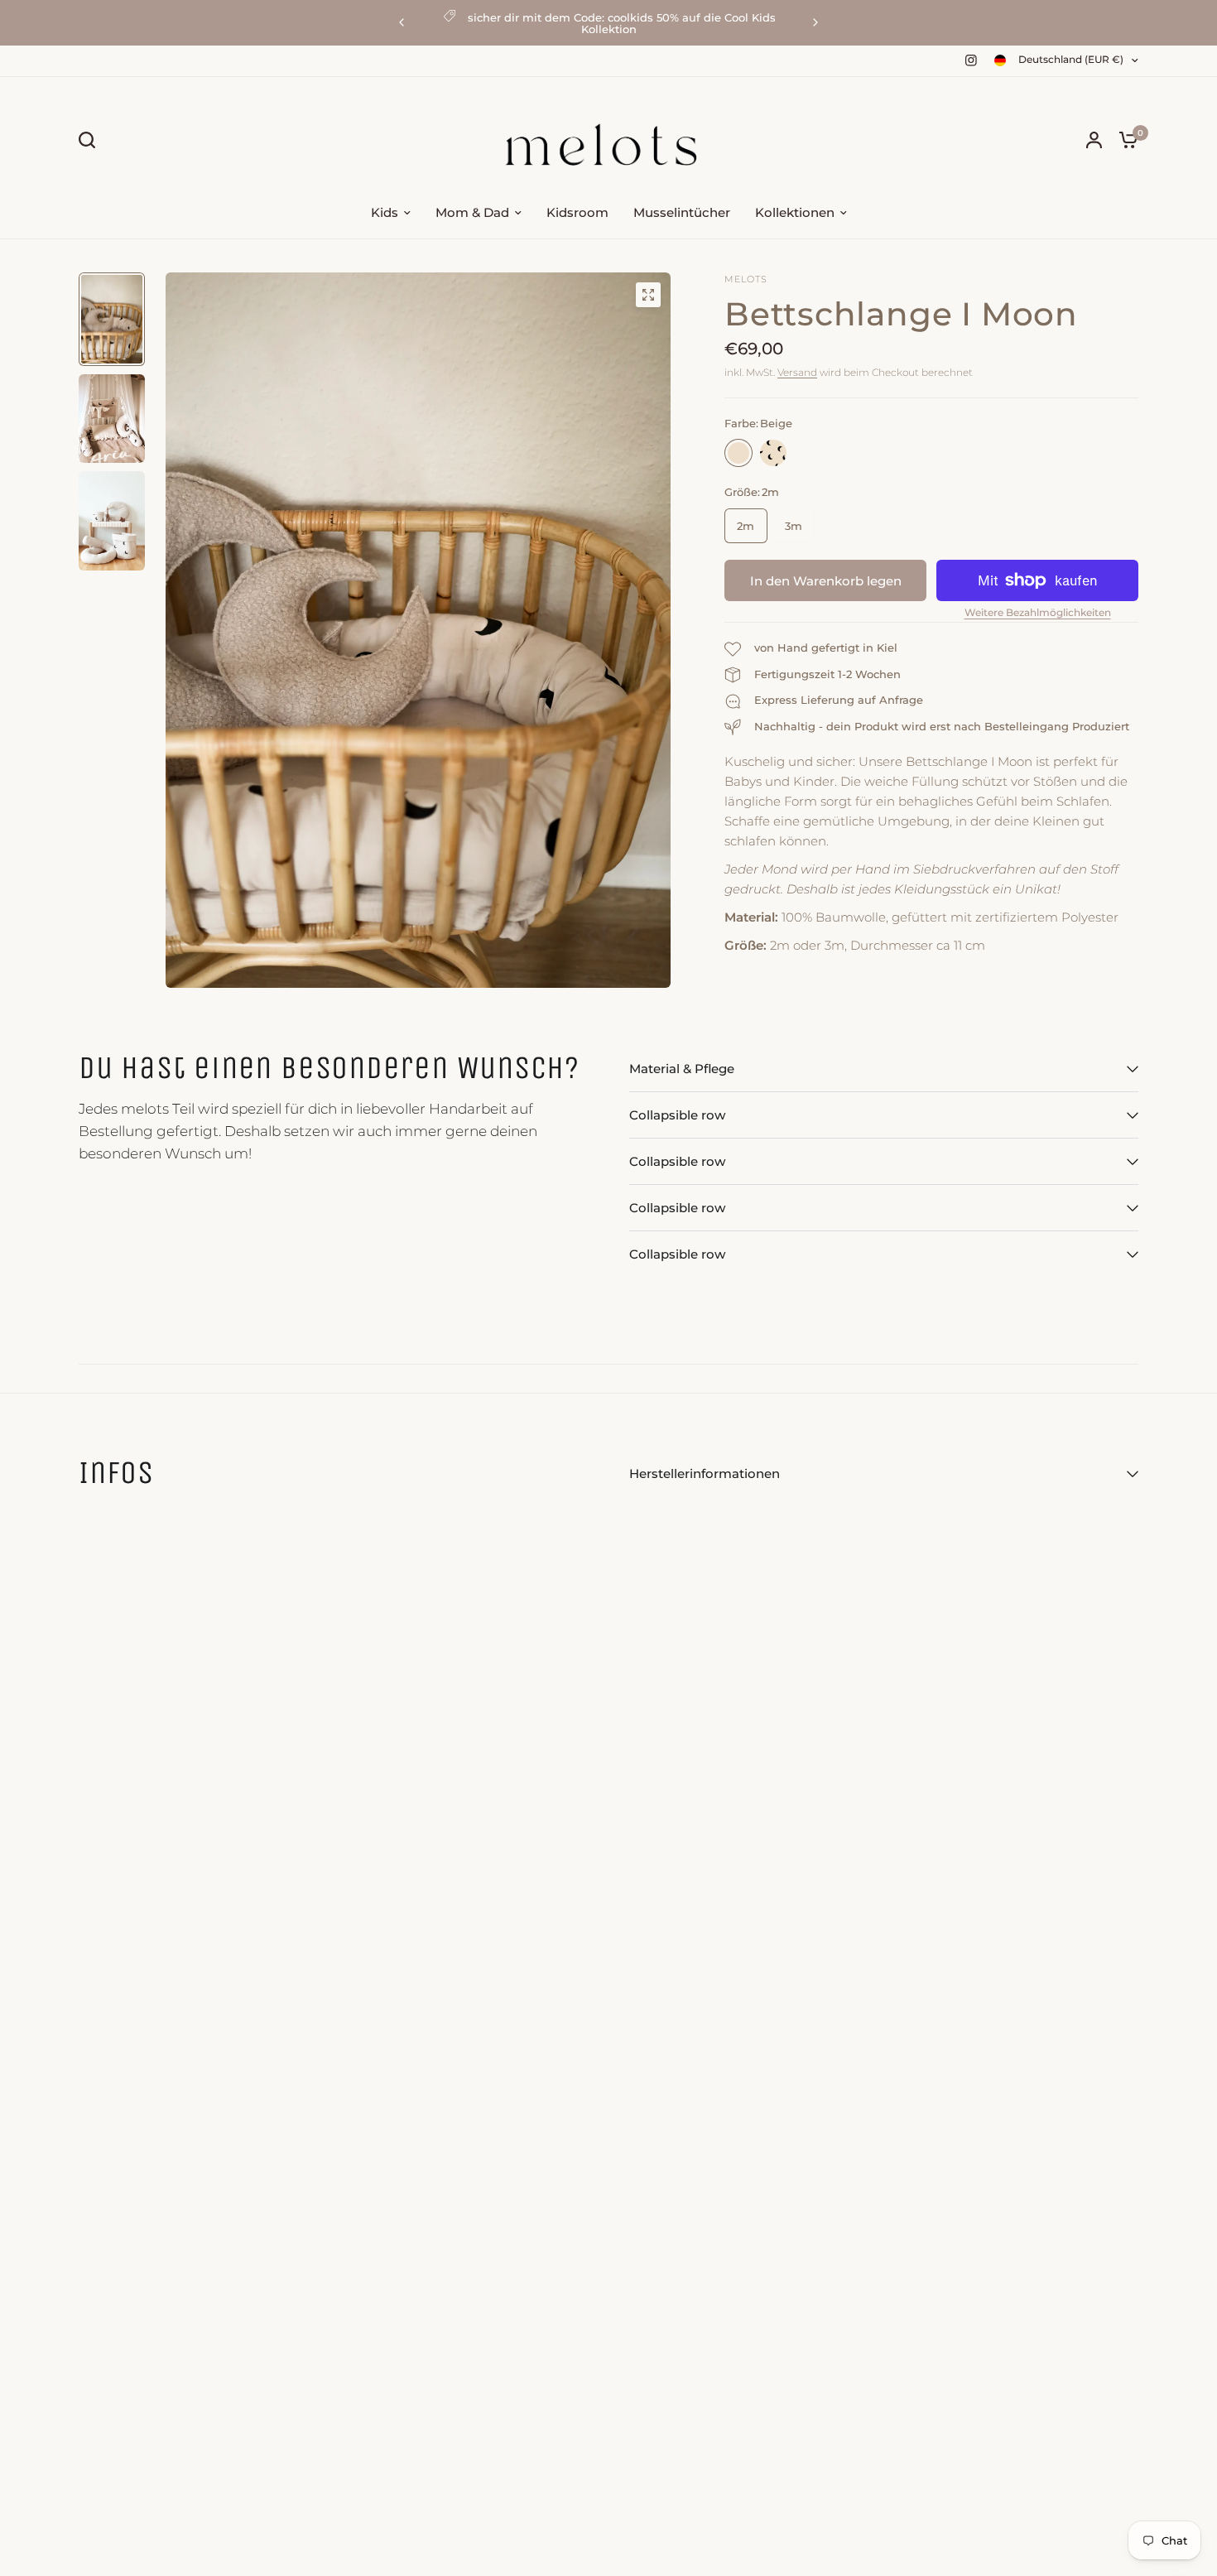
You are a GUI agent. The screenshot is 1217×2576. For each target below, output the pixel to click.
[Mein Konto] (1094, 140)
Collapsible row (677, 1115)
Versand (797, 372)
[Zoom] (648, 295)
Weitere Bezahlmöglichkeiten (1038, 613)
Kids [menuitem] (385, 212)
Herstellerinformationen (705, 1473)
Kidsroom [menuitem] (577, 212)
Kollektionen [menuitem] (795, 212)
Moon (773, 453)
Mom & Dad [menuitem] (472, 212)
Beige (738, 453)
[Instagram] (971, 60)
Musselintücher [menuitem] (682, 212)
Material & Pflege (682, 1069)
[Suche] (91, 140)
